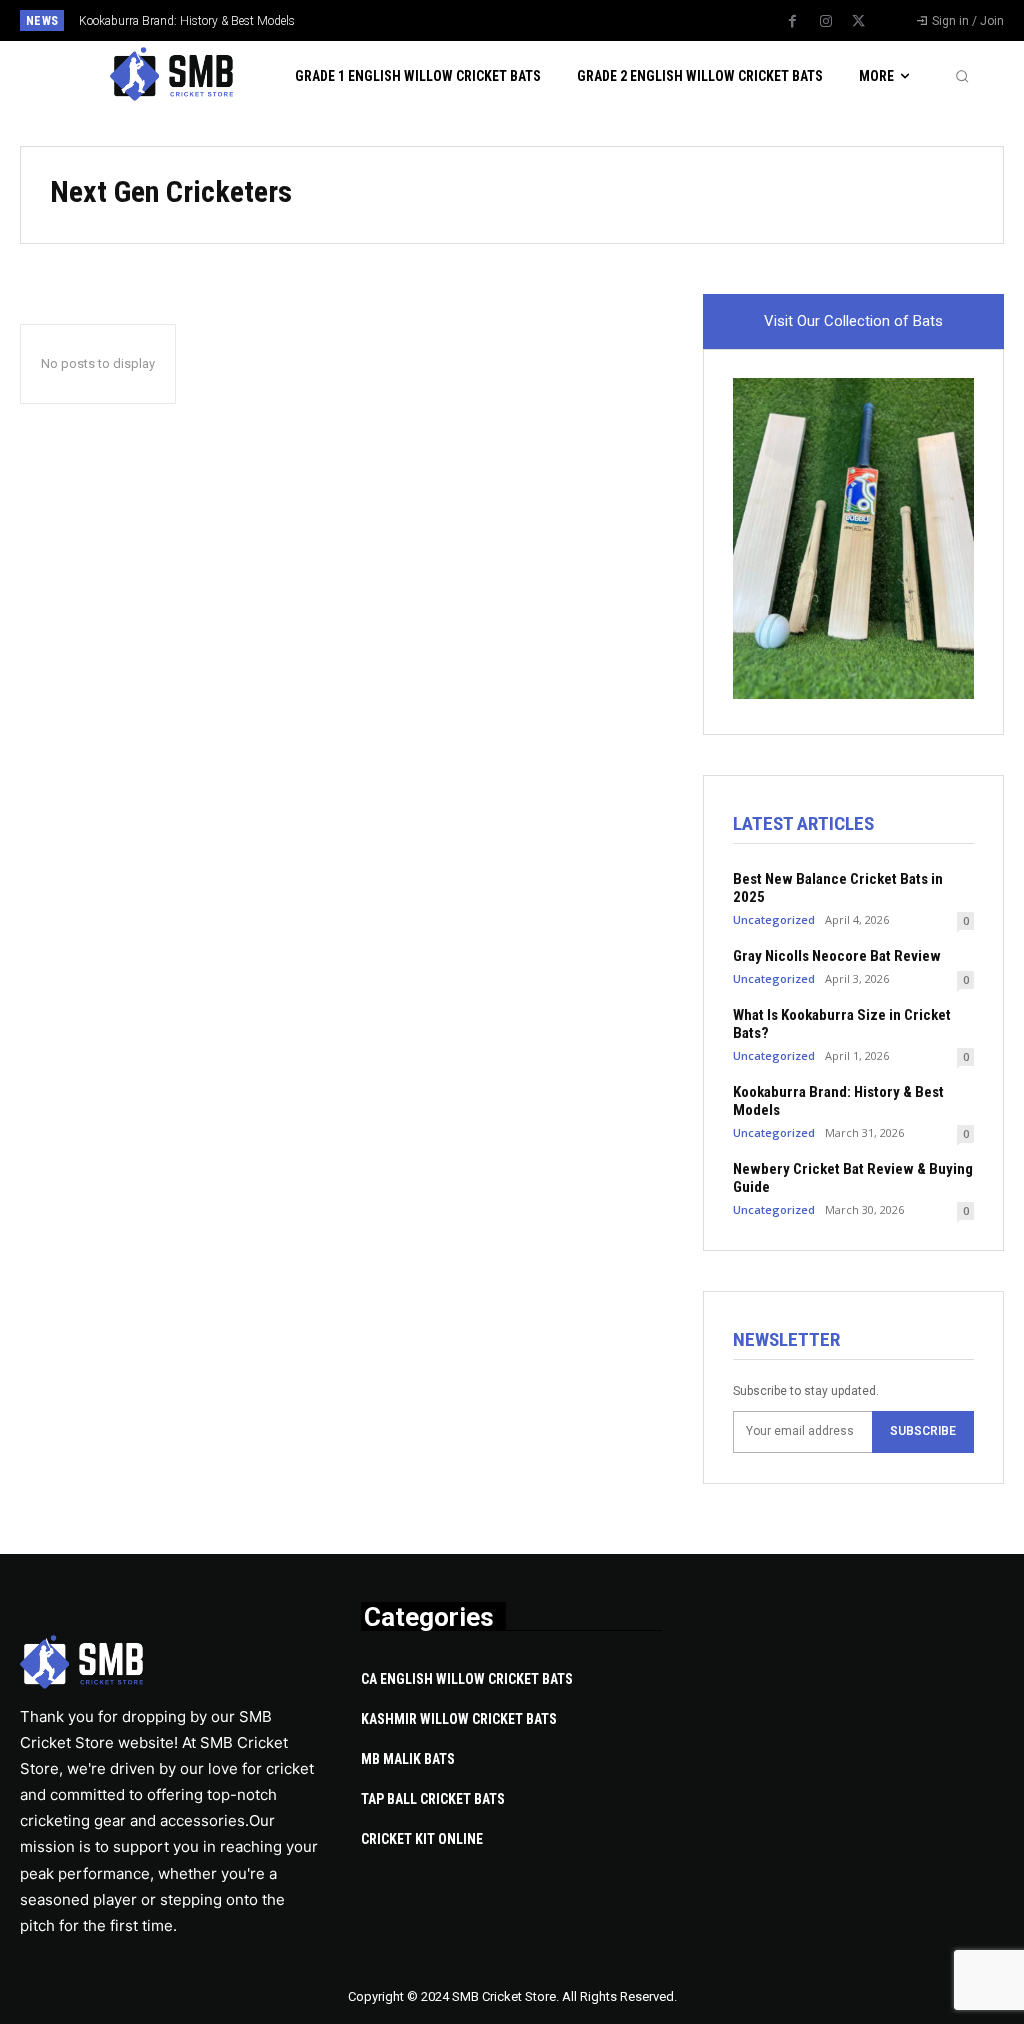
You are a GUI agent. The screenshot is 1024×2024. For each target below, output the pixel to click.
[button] (962, 76)
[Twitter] (859, 22)
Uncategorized (774, 919)
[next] (564, 20)
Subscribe (923, 1431)
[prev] (532, 20)
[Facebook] (793, 22)
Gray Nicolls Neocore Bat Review (837, 956)
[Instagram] (826, 22)
